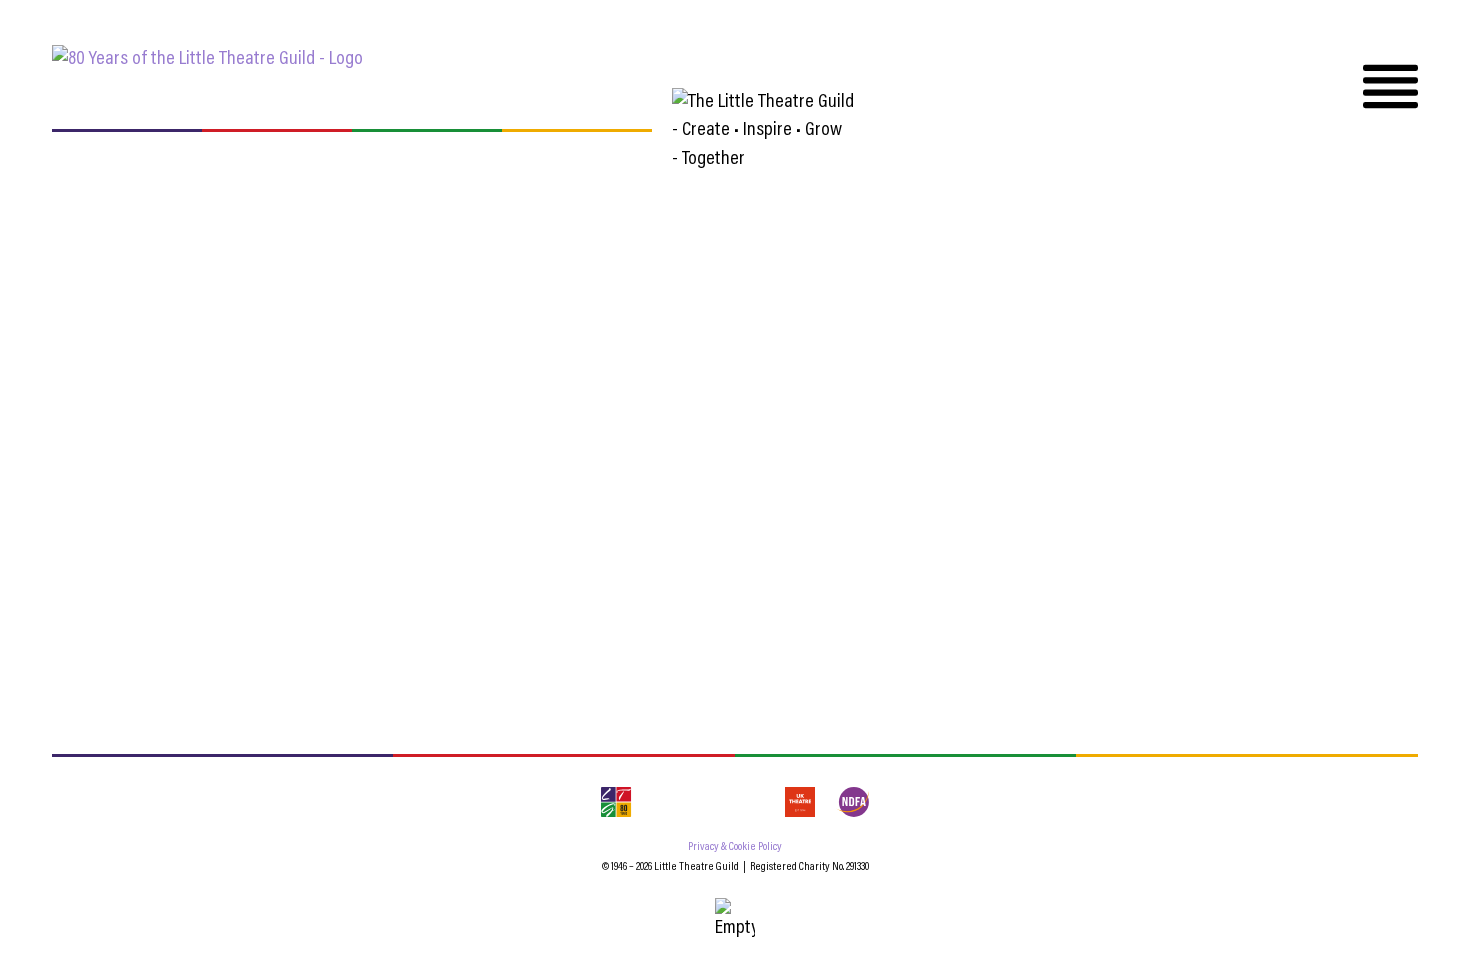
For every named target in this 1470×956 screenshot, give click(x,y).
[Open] (1390, 86)
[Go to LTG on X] (752, 802)
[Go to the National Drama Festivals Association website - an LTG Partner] (852, 802)
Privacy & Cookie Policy (735, 847)
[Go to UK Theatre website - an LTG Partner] (800, 802)
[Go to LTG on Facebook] (664, 802)
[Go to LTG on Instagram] (708, 802)
